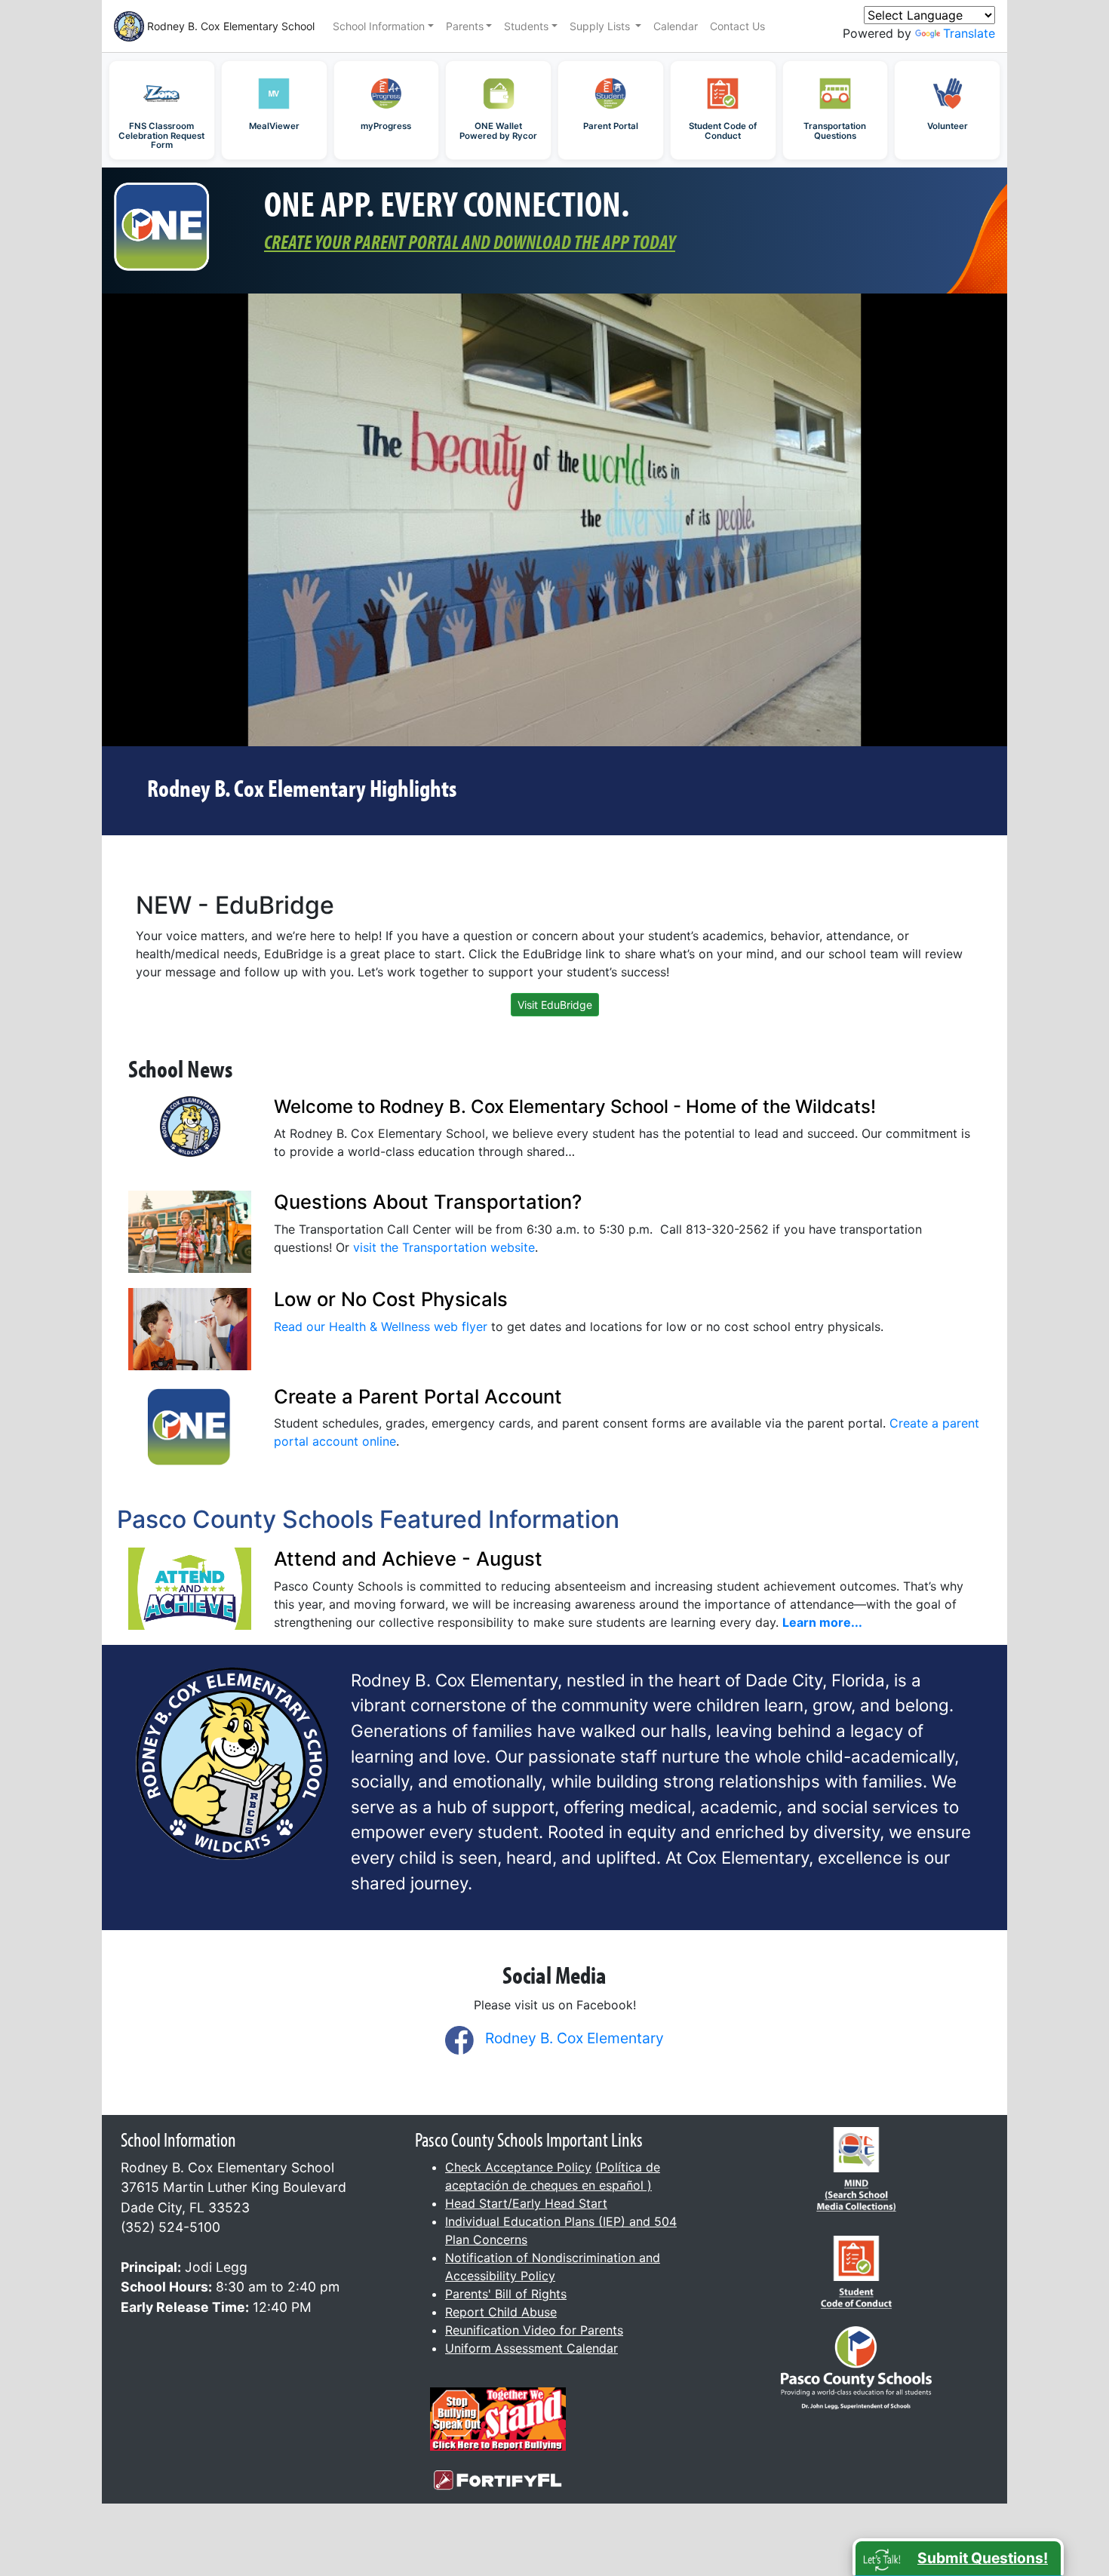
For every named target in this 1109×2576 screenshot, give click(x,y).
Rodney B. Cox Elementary (574, 2038)
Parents (465, 26)
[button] (958, 2557)
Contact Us (737, 26)
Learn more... (822, 1622)
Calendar (676, 26)
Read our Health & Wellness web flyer (381, 1326)
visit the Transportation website (444, 1247)
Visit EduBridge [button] (555, 1005)
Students (526, 26)
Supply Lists (601, 26)
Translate (969, 33)
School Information (379, 26)
